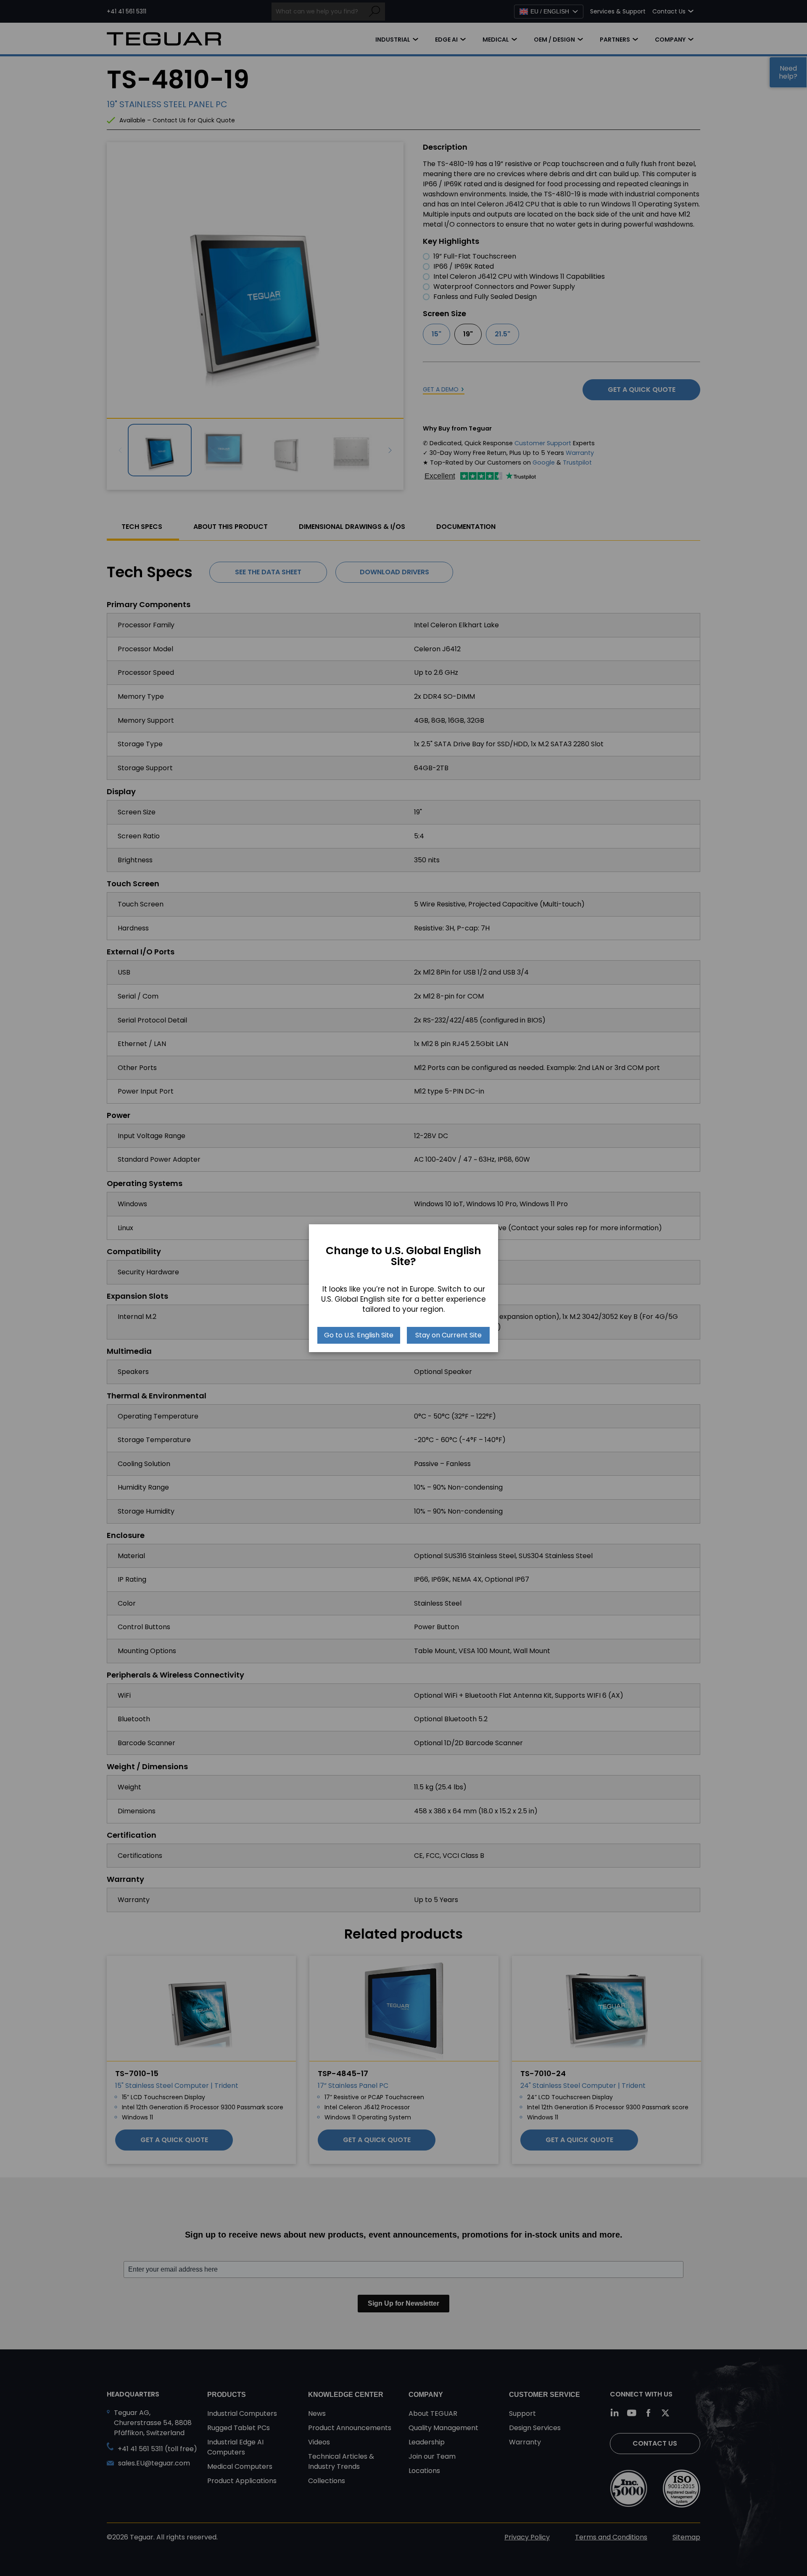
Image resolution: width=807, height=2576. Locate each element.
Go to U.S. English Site (359, 1335)
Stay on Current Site (448, 1335)
